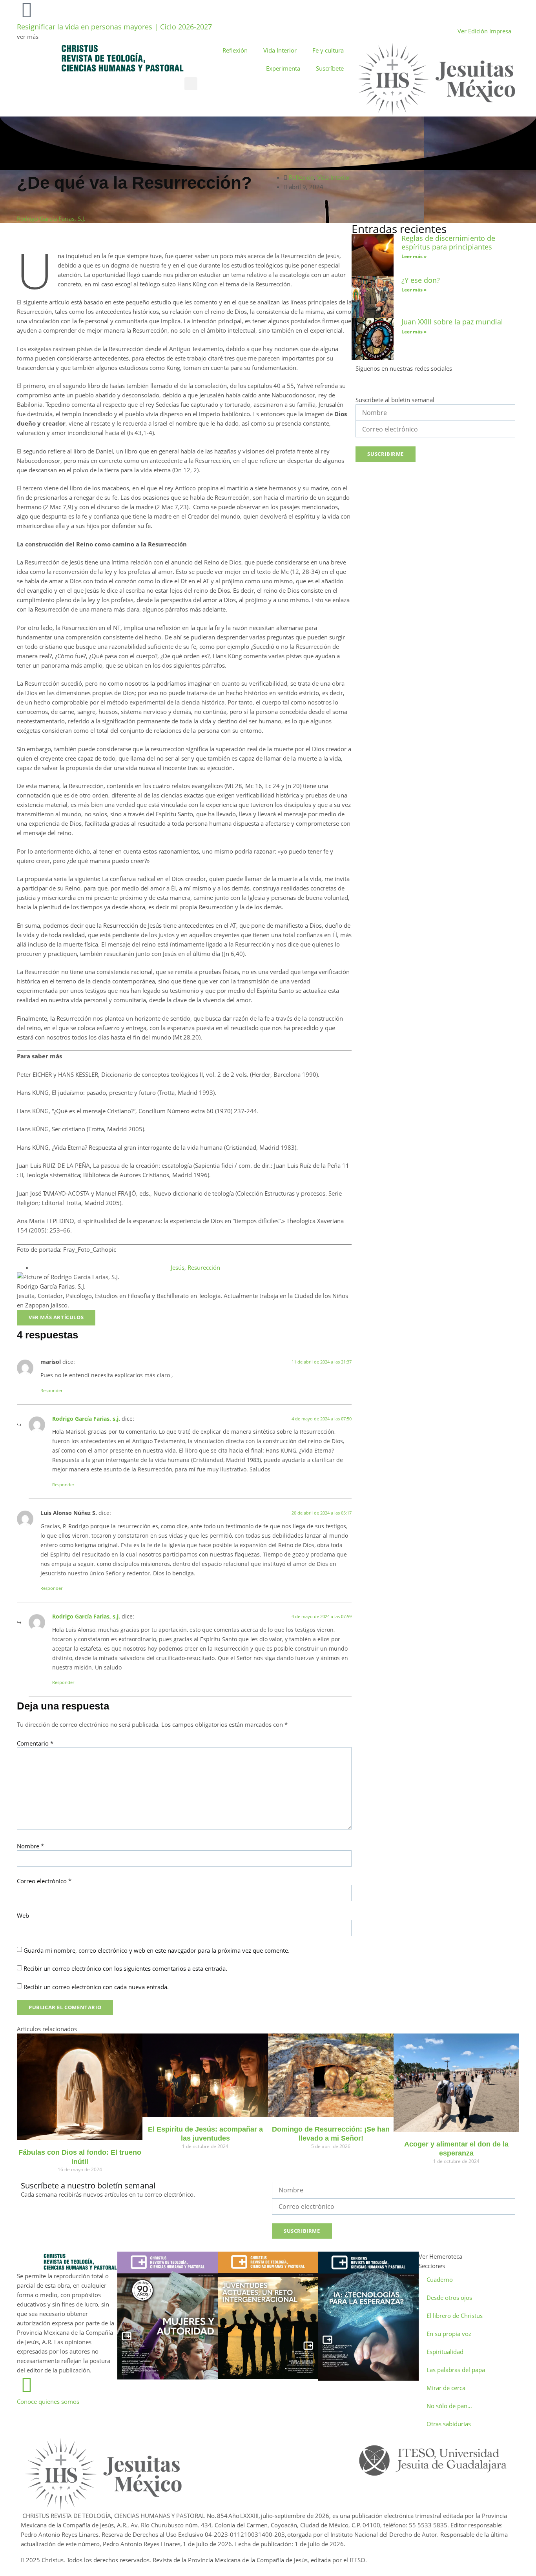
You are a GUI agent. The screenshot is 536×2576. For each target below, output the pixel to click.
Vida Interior (280, 50)
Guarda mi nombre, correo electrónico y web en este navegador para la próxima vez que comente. (157, 1951)
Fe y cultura (328, 50)
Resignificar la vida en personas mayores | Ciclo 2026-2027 (114, 27)
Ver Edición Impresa (484, 31)
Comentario (35, 1743)
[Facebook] (365, 383)
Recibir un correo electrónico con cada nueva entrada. (96, 1987)
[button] (191, 84)
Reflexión (235, 50)
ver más (28, 36)
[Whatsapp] (261, 2447)
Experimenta (283, 68)
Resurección (204, 1267)
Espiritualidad (445, 2352)
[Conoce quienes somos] (27, 2385)
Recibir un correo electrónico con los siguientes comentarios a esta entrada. (125, 1969)
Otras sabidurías (449, 2424)
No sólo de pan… (449, 2406)
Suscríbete (330, 68)
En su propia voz (449, 2334)
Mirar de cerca (446, 2388)
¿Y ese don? (421, 280)
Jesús (178, 1267)
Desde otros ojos (449, 2297)
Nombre (30, 1846)
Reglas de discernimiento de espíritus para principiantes (448, 242)
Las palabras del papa (456, 2370)
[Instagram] (397, 383)
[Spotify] (429, 383)
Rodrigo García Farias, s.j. (86, 1419)
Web (23, 1916)
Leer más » (414, 256)
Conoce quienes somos (48, 2401)
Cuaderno (440, 2279)
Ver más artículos (56, 1317)
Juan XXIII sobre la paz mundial (452, 322)
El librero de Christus (455, 2316)
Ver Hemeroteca (441, 2256)
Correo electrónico (44, 1881)
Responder (51, 1390)
